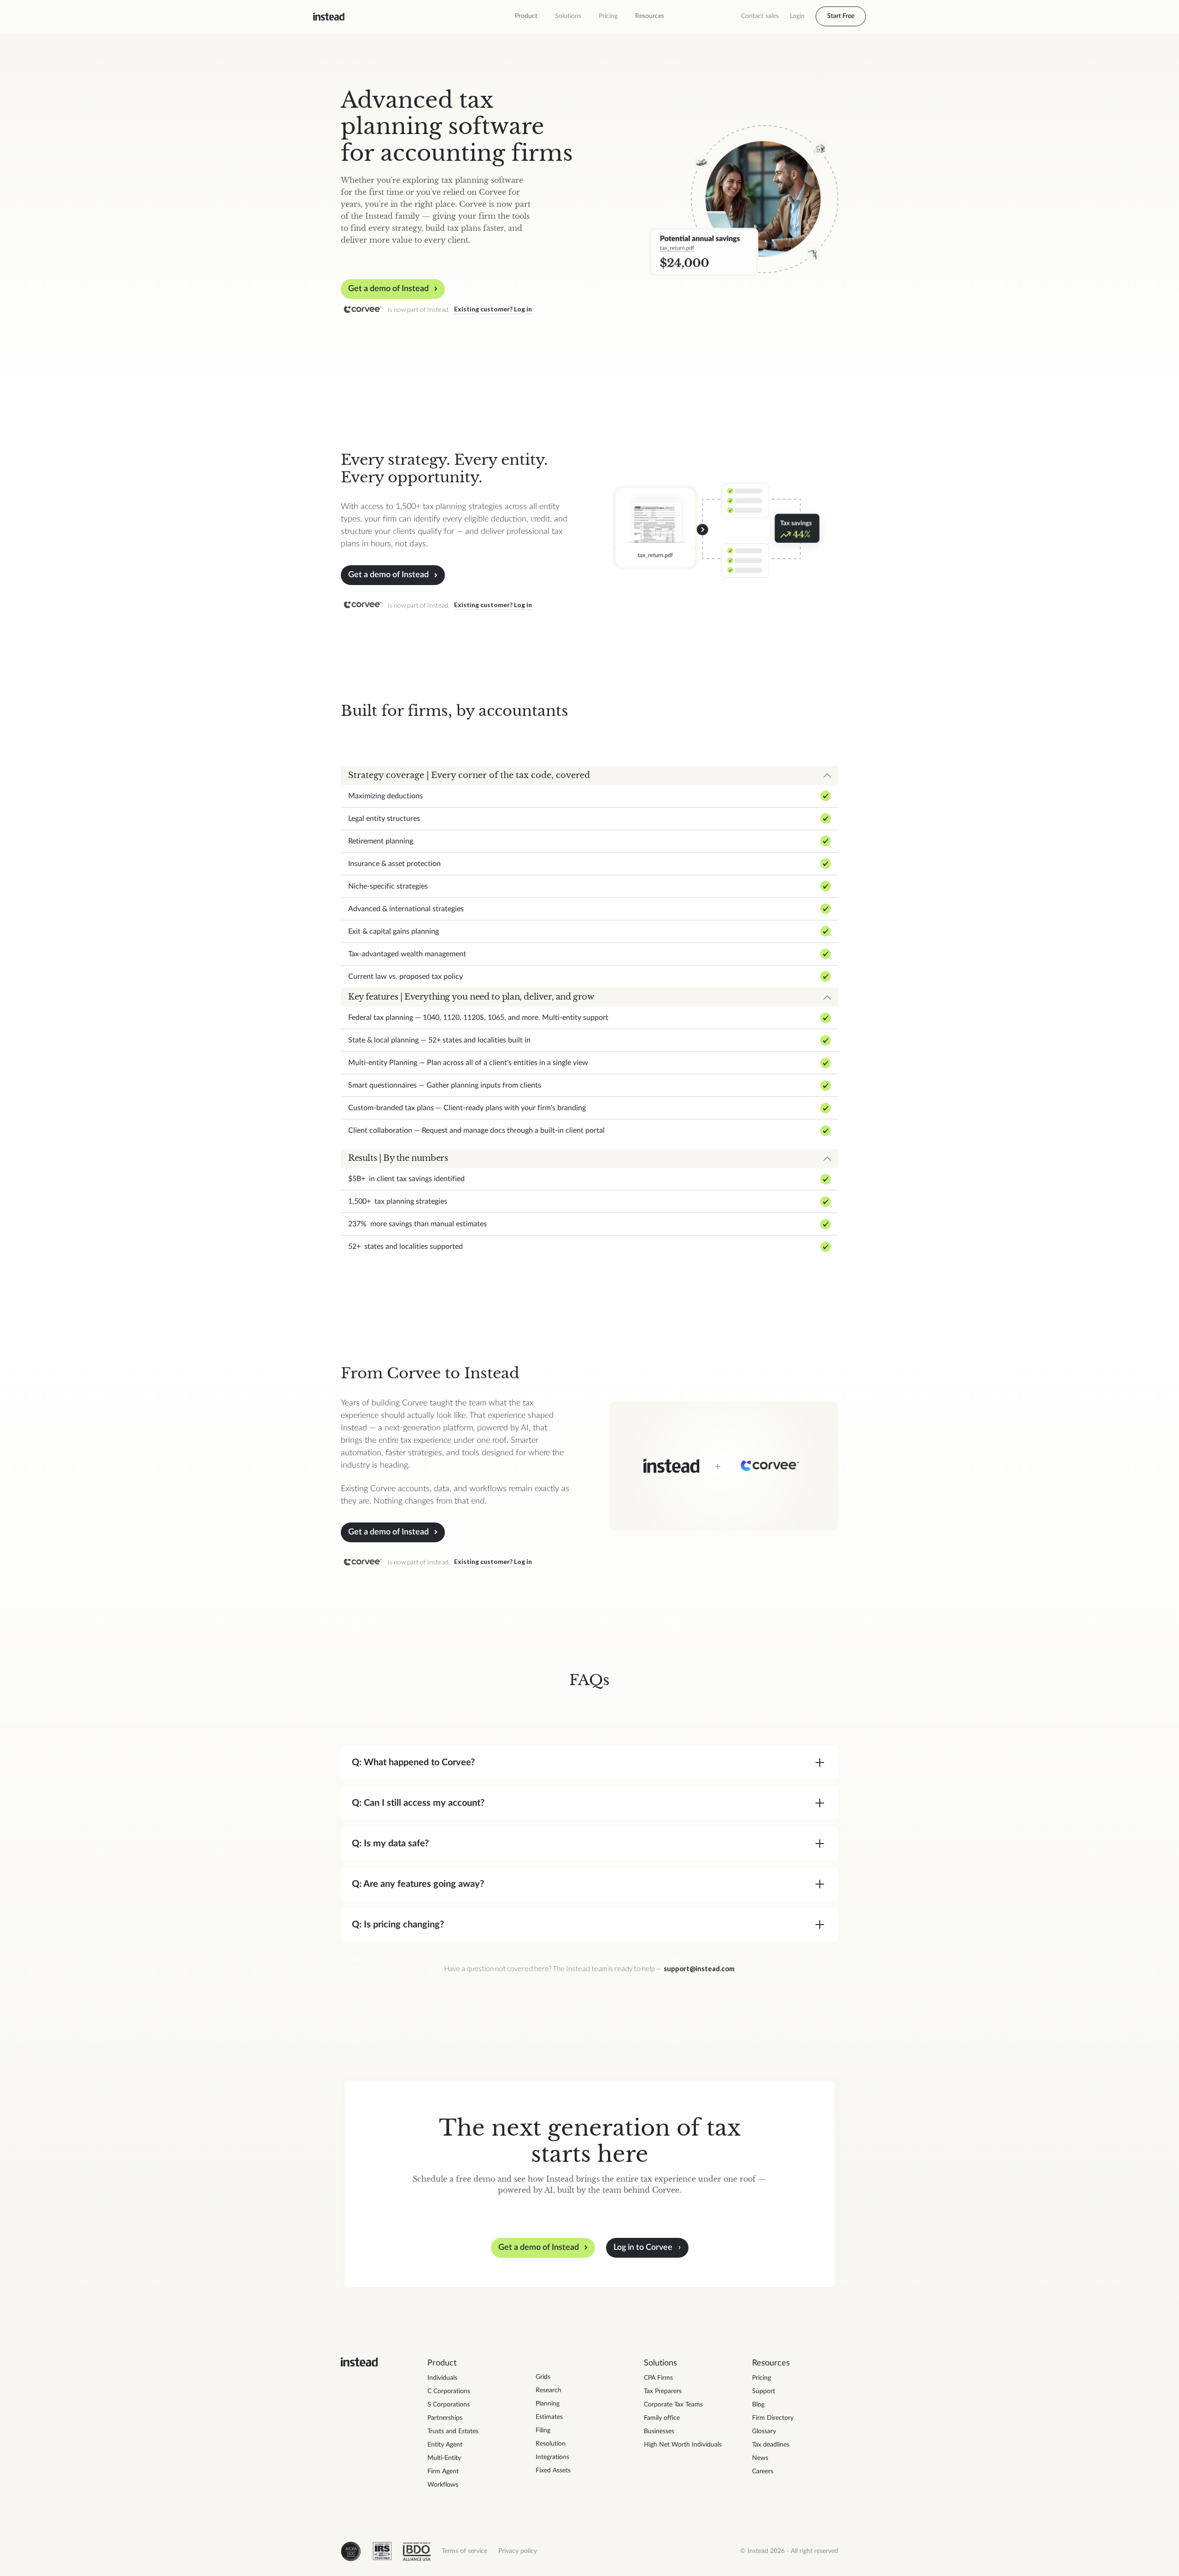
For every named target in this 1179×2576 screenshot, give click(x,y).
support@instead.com (699, 1968)
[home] (329, 17)
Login (797, 16)
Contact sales (760, 16)
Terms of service (464, 2551)
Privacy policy (518, 2551)
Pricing (608, 16)
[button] (526, 16)
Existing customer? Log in (493, 309)
